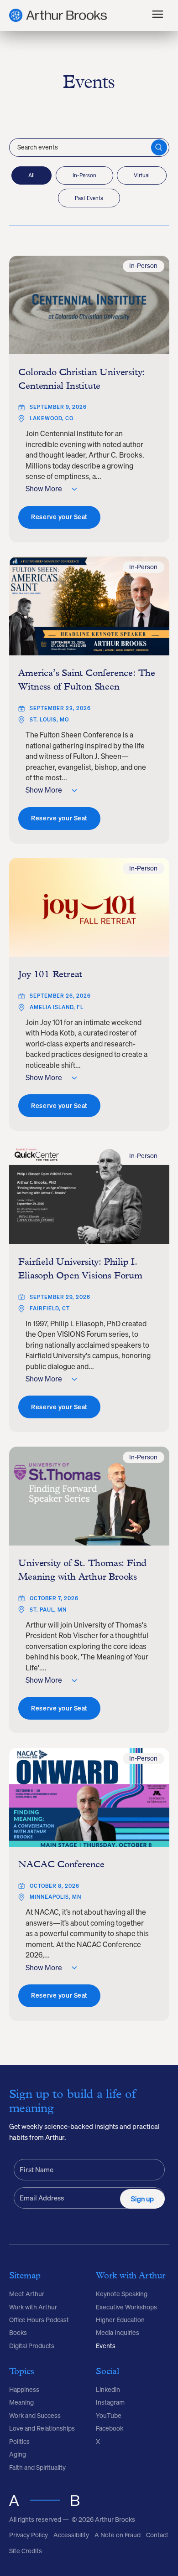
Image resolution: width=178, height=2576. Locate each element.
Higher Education (120, 2320)
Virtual (142, 175)
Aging (18, 2454)
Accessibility (71, 2535)
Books (18, 2333)
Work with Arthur (33, 2307)
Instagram (110, 2402)
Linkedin (108, 2390)
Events (106, 2346)
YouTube (109, 2416)
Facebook (110, 2428)
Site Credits (26, 2551)
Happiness (24, 2390)
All (31, 175)
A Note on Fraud (118, 2535)
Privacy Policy (29, 2535)
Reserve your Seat (59, 517)
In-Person (84, 175)
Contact (157, 2535)
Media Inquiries (118, 2333)
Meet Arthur (27, 2294)
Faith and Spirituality (37, 2468)
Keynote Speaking (122, 2294)
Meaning (21, 2402)
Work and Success (35, 2416)
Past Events (89, 198)
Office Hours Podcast (39, 2320)
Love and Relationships (42, 2428)
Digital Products (32, 2346)
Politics (19, 2442)
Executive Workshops (126, 2307)
